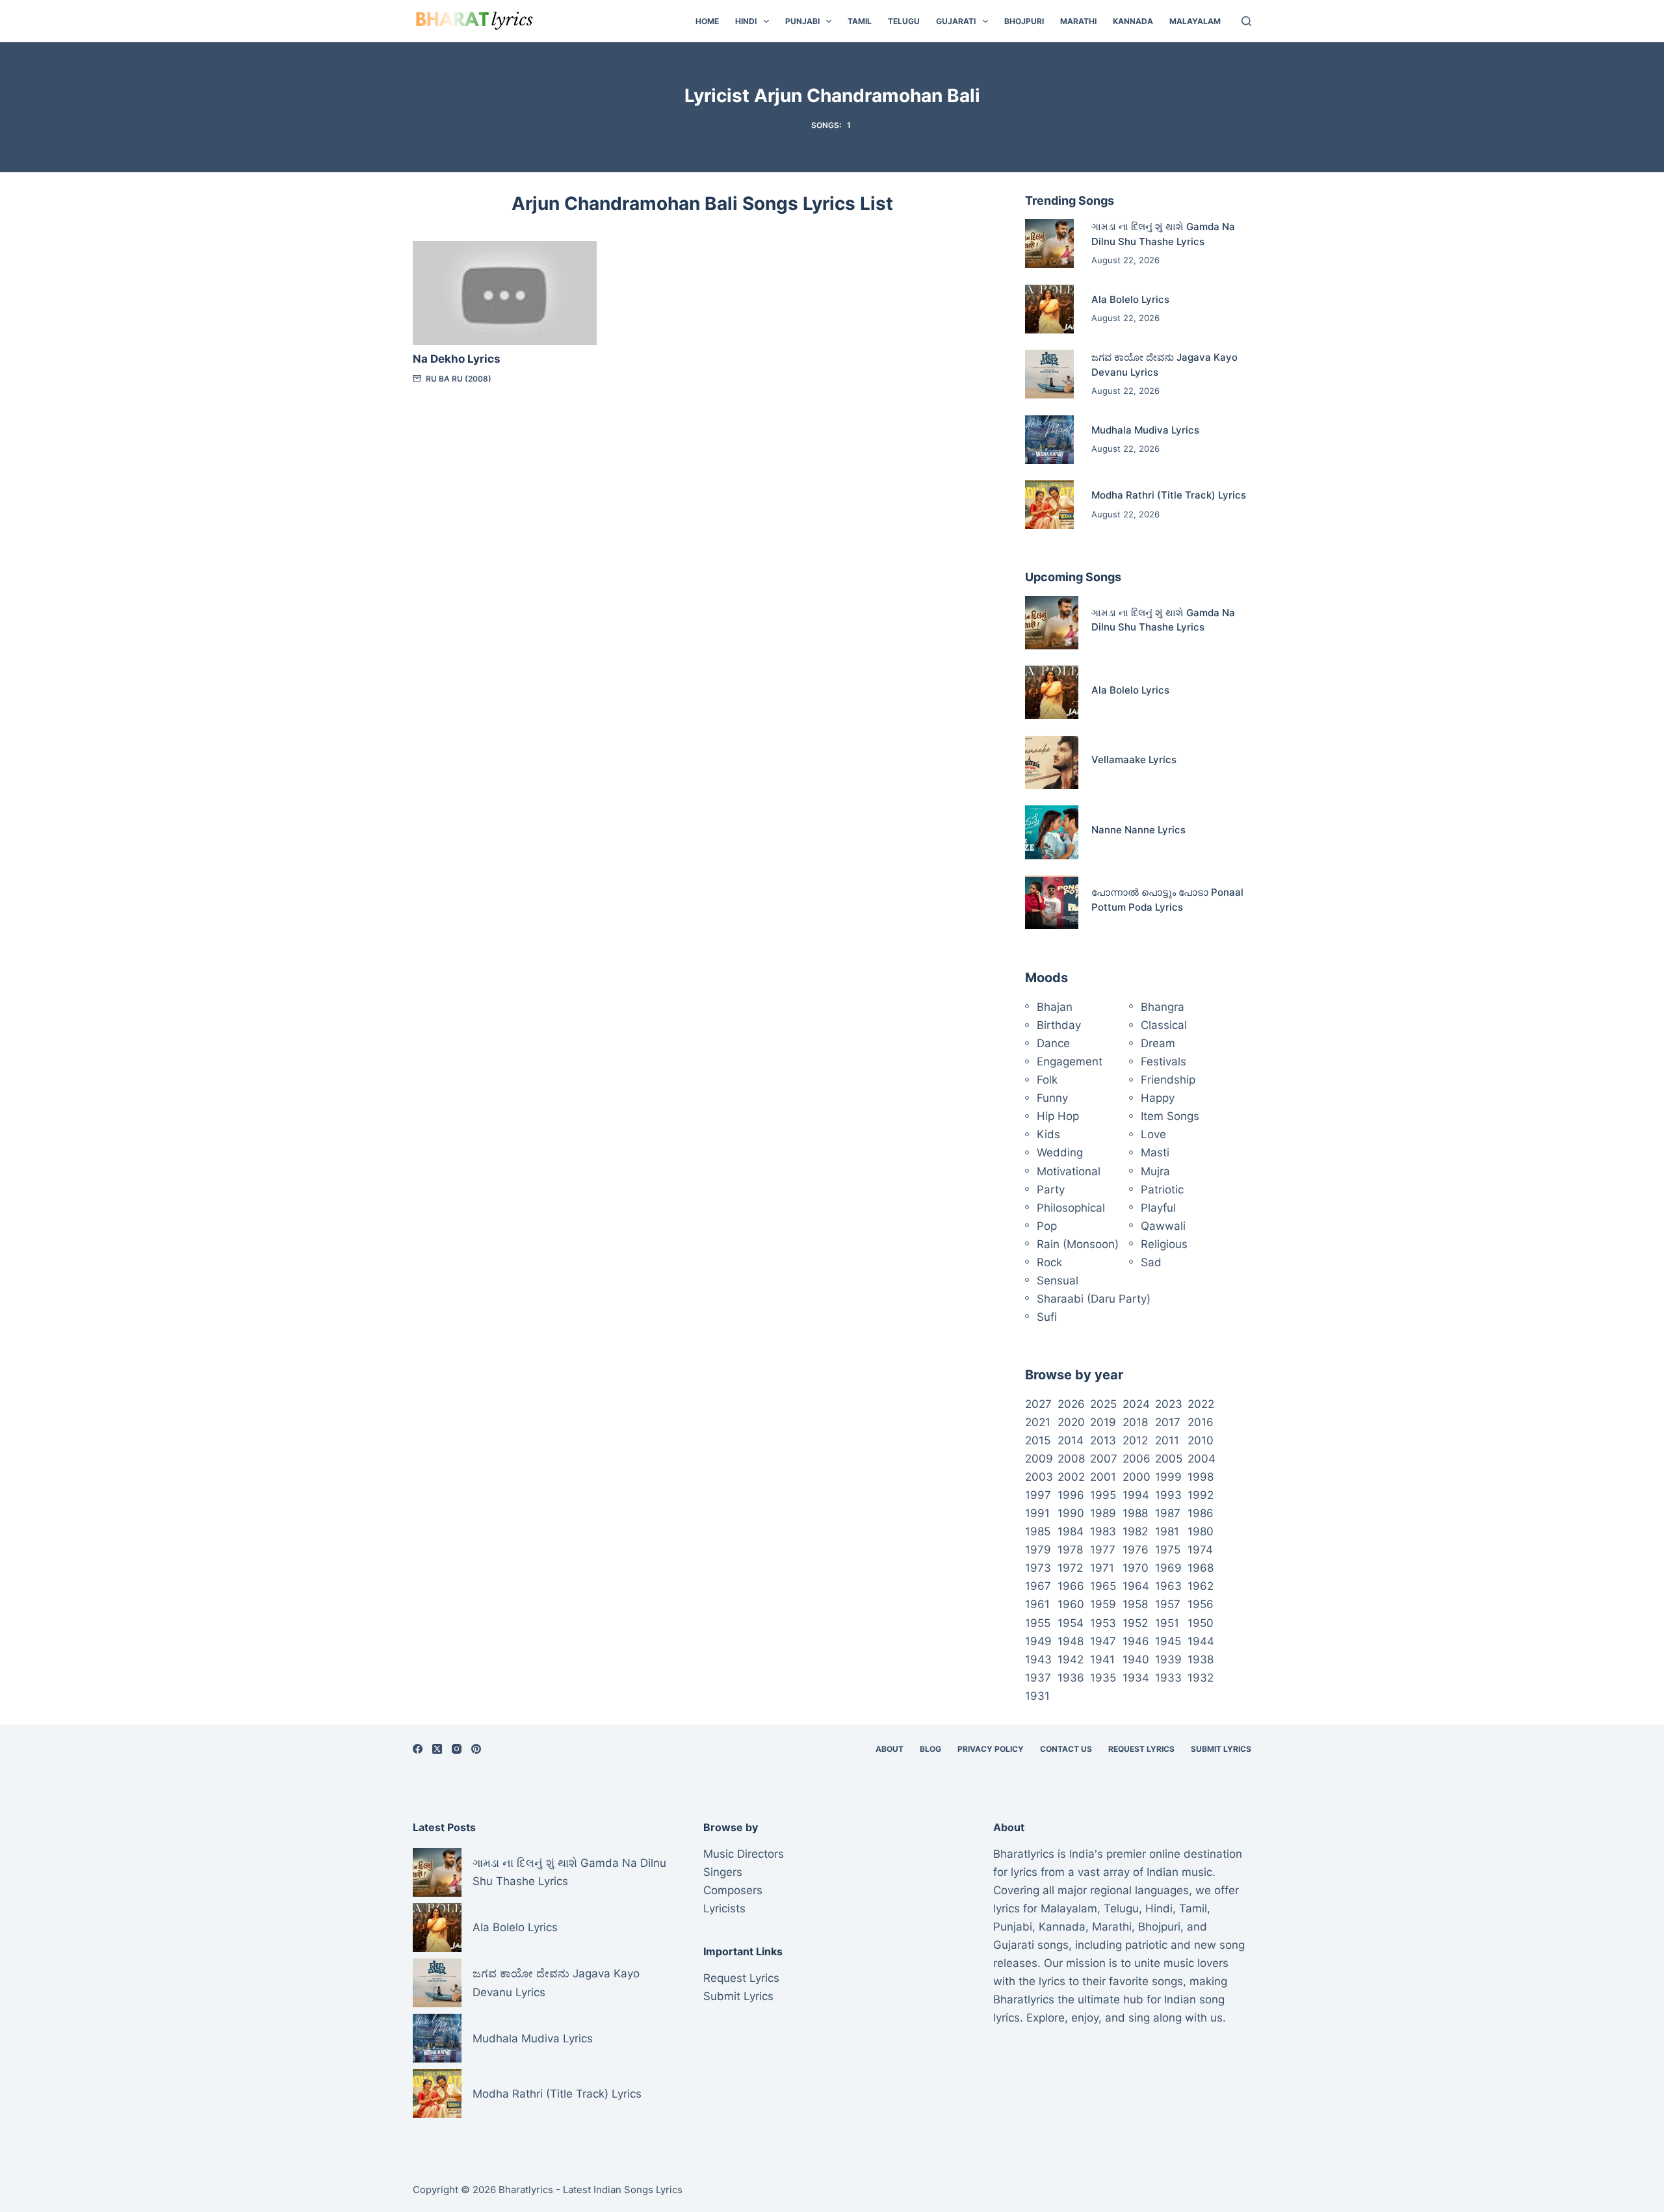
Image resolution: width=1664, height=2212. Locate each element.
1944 (1201, 1641)
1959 (1103, 1604)
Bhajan (1055, 1007)
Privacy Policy (991, 1749)
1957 (1168, 1604)
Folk (1047, 1080)
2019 (1103, 1422)
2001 (1103, 1477)
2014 (1071, 1440)
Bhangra (1163, 1007)
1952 (1135, 1623)
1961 (1037, 1604)
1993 (1168, 1495)
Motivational (1069, 1171)
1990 (1071, 1513)
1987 (1168, 1513)
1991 (1037, 1513)
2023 (1169, 1404)
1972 (1070, 1568)
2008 (1071, 1459)
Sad (1151, 1262)
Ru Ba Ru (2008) (459, 379)
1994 (1136, 1495)
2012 (1135, 1440)
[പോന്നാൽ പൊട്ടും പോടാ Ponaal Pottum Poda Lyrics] (1052, 902)
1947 (1103, 1641)
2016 (1201, 1422)
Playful (1158, 1208)
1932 (1201, 1678)
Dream (1158, 1043)
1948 (1071, 1641)
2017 (1168, 1422)
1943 (1038, 1659)
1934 (1136, 1678)
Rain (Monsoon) (1078, 1244)
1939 (1168, 1659)
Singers (723, 1872)
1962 (1201, 1586)
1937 (1038, 1678)
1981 (1167, 1531)
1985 (1038, 1531)
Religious (1164, 1244)
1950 (1201, 1623)
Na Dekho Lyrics (457, 359)
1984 (1071, 1531)
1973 (1038, 1568)
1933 (1168, 1678)
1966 (1071, 1586)
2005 (1169, 1459)
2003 (1039, 1477)
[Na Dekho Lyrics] (505, 293)
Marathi (1078, 21)
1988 (1135, 1513)
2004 (1202, 1459)
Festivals (1163, 1061)
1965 (1103, 1586)
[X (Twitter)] (437, 1749)
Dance (1053, 1043)
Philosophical (1071, 1208)
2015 (1038, 1440)
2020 (1071, 1422)
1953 (1103, 1623)
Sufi (1047, 1317)
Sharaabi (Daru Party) (1094, 1299)
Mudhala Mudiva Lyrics (1145, 430)
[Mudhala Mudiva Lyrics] (1049, 440)
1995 (1103, 1495)
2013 (1103, 1440)
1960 (1071, 1604)
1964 (1136, 1586)
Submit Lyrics (1221, 1749)
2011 (1167, 1440)
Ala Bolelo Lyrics (1130, 299)
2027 (1038, 1404)
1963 (1168, 1586)
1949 (1038, 1641)
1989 (1103, 1513)
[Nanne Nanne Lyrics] (1052, 832)
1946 (1136, 1641)
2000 (1137, 1477)
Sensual (1058, 1281)
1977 (1103, 1550)
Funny (1052, 1098)
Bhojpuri (1024, 21)
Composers (733, 1890)
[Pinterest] (476, 1749)
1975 (1168, 1550)
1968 (1201, 1568)
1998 (1201, 1477)
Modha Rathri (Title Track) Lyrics (1169, 495)
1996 (1071, 1495)
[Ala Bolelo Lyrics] (1049, 309)
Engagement (1070, 1061)
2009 (1039, 1459)
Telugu (904, 21)
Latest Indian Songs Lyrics (623, 2190)
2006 (1137, 1459)
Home (707, 21)
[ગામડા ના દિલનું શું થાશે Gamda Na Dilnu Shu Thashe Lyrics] (1049, 243)
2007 (1104, 1459)
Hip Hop (1058, 1116)
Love (1153, 1134)
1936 (1071, 1678)
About (890, 1749)
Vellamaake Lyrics (1134, 760)
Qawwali (1163, 1226)
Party (1051, 1190)
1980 (1201, 1531)
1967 (1038, 1586)
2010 (1201, 1440)
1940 (1136, 1659)
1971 (1102, 1568)
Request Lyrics (1141, 1749)
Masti (1155, 1152)
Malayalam (1195, 21)
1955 (1038, 1623)
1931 (1037, 1696)
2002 (1071, 1477)
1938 (1201, 1659)
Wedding (1060, 1152)
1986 (1201, 1513)
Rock (1049, 1262)
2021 (1038, 1422)
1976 (1136, 1550)
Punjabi (802, 21)
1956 (1201, 1604)
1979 (1038, 1550)
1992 (1201, 1495)
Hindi (746, 21)
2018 (1135, 1422)
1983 (1103, 1531)
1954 (1071, 1623)
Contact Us (1066, 1749)
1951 (1167, 1623)
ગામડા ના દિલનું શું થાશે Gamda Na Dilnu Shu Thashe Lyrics (569, 1872)
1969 (1168, 1568)
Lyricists (724, 1908)
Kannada (1133, 21)
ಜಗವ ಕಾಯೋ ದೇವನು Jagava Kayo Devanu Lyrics (556, 1983)
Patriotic (1162, 1190)
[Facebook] (418, 1749)
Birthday (1059, 1025)
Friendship (1168, 1080)
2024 (1136, 1404)
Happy (1158, 1098)
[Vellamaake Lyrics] (1052, 762)
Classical (1164, 1025)
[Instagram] (457, 1749)
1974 (1200, 1550)
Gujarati (956, 21)
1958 (1135, 1604)
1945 (1168, 1641)
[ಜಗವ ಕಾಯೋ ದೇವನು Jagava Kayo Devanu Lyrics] (1049, 374)
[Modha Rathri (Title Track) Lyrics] (1049, 505)
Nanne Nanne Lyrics (1138, 830)
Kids (1048, 1134)
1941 (1102, 1659)
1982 (1135, 1531)
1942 (1071, 1659)
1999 (1168, 1477)
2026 (1071, 1404)
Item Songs (1170, 1116)
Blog (930, 1749)
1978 (1070, 1550)
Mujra (1155, 1171)
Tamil (860, 21)
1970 (1136, 1568)
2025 (1103, 1404)
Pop (1047, 1226)
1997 (1038, 1495)
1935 (1103, 1678)
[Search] (1246, 21)
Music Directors (744, 1854)
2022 (1201, 1404)
